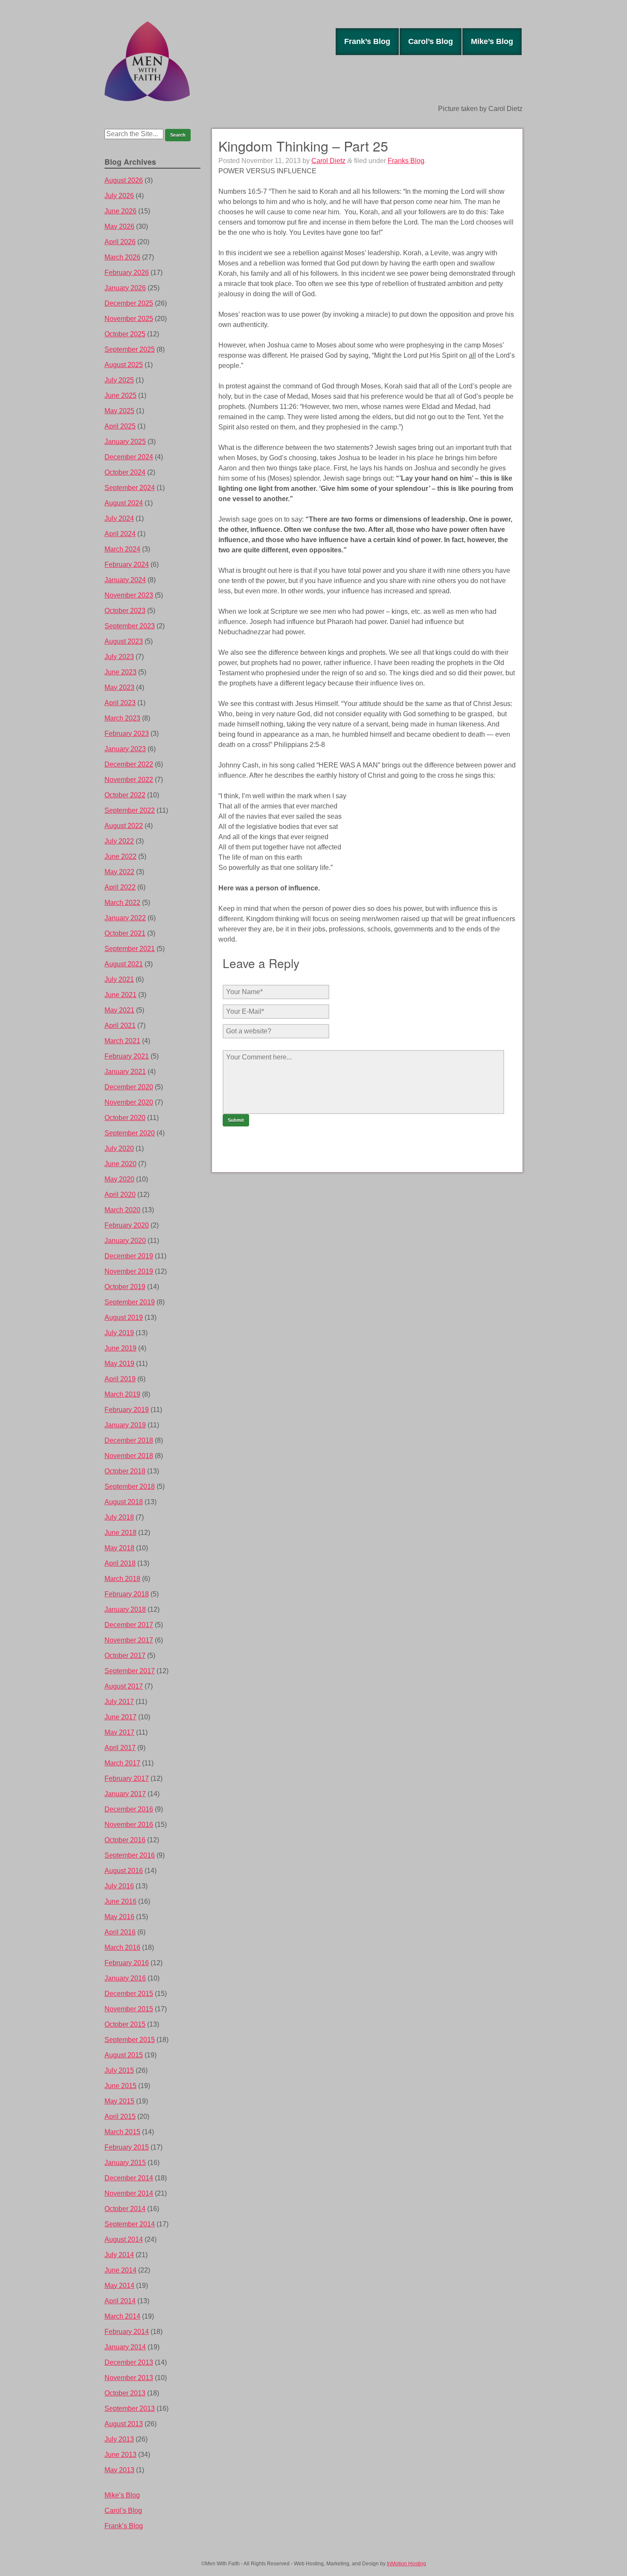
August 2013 (124, 2424)
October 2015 (125, 2024)
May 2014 (119, 2286)
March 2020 (122, 1210)
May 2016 (119, 1917)
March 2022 (122, 903)
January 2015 (125, 2163)
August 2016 (124, 1871)
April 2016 (120, 1932)
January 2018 (125, 1609)
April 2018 (120, 1563)
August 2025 (124, 365)
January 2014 (125, 2347)
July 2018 (119, 1517)
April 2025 (120, 426)
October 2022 (125, 795)
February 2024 (127, 565)
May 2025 (119, 411)
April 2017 (120, 1748)
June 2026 (120, 211)
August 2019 (124, 1317)
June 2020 (120, 1164)
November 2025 (129, 319)
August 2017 (124, 1686)
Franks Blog (406, 161)
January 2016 (125, 1978)
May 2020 (119, 1179)
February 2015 (127, 2147)
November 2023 (129, 595)
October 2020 (125, 1118)
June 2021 (120, 995)
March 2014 (122, 2316)
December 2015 (129, 1994)
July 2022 (119, 841)
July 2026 (119, 196)
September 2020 (130, 1133)
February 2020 (127, 1225)
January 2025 (125, 442)
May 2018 (119, 1548)
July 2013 (119, 2439)
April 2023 (120, 703)
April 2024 (120, 534)
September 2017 (130, 1671)
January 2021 (125, 1072)
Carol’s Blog (431, 41)
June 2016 (120, 1901)
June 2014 (120, 2270)
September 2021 (130, 949)
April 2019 (120, 1379)
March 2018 (122, 1579)
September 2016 (130, 1855)
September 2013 (130, 2408)
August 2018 (124, 1502)
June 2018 (120, 1533)
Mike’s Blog (492, 41)
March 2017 (122, 1763)
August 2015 (124, 2055)
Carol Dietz (328, 161)
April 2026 (120, 242)
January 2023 (125, 749)
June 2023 (120, 672)
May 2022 (119, 872)
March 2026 (122, 257)
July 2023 (119, 657)
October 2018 (125, 1471)
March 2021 (122, 1041)
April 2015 (120, 2117)
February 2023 (127, 734)
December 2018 (129, 1440)
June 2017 (120, 1717)
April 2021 (120, 1025)
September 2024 (130, 488)
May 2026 (119, 226)
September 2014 (130, 2224)
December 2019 (129, 1256)
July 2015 (119, 2070)
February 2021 (127, 1056)
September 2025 (130, 349)
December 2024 (129, 457)
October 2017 (125, 1656)
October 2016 (125, 1840)
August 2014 (124, 2239)
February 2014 (127, 2332)
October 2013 (125, 2393)
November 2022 (129, 780)
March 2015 (122, 2132)
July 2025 (119, 380)
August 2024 (124, 503)
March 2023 (122, 718)
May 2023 (119, 687)
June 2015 (120, 2086)
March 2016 (122, 1947)
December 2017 (129, 1625)
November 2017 (129, 1640)
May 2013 (119, 2470)
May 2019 (119, 1364)
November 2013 (129, 2378)
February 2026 (127, 273)
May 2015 (119, 2101)
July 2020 (119, 1148)
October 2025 (125, 334)
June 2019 (120, 1348)
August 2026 (124, 180)
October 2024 (125, 472)
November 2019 (129, 1271)
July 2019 (119, 1333)
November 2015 (129, 2009)
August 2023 (124, 641)
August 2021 (124, 964)
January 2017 (125, 1794)
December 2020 (129, 1087)
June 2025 (120, 395)
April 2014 (120, 2301)
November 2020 (129, 1102)
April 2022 (120, 887)
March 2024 (122, 549)
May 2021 (119, 1010)
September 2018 (130, 1486)
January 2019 (125, 1425)
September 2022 (130, 810)
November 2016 (129, 1825)
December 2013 (129, 2362)
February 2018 (127, 1594)
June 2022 (120, 856)
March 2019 (122, 1394)
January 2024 (125, 580)
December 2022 (129, 764)
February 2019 (127, 1410)
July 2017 (119, 1702)
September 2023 (130, 626)
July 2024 (119, 518)
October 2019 (125, 1287)
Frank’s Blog (367, 41)
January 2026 (125, 288)
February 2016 (127, 1963)
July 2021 (119, 979)
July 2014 (119, 2255)
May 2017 (119, 1732)
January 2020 (125, 1241)
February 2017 (127, 1778)
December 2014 (129, 2178)
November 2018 (129, 1456)
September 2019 (130, 1302)
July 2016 (119, 1886)
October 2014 (125, 2209)
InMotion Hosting (406, 2564)
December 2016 (129, 1809)
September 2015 (130, 2040)
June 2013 (120, 2455)
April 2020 (120, 1195)
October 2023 (125, 611)
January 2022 (125, 918)
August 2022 (124, 826)
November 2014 (129, 2193)
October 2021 (125, 933)
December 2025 (129, 303)
